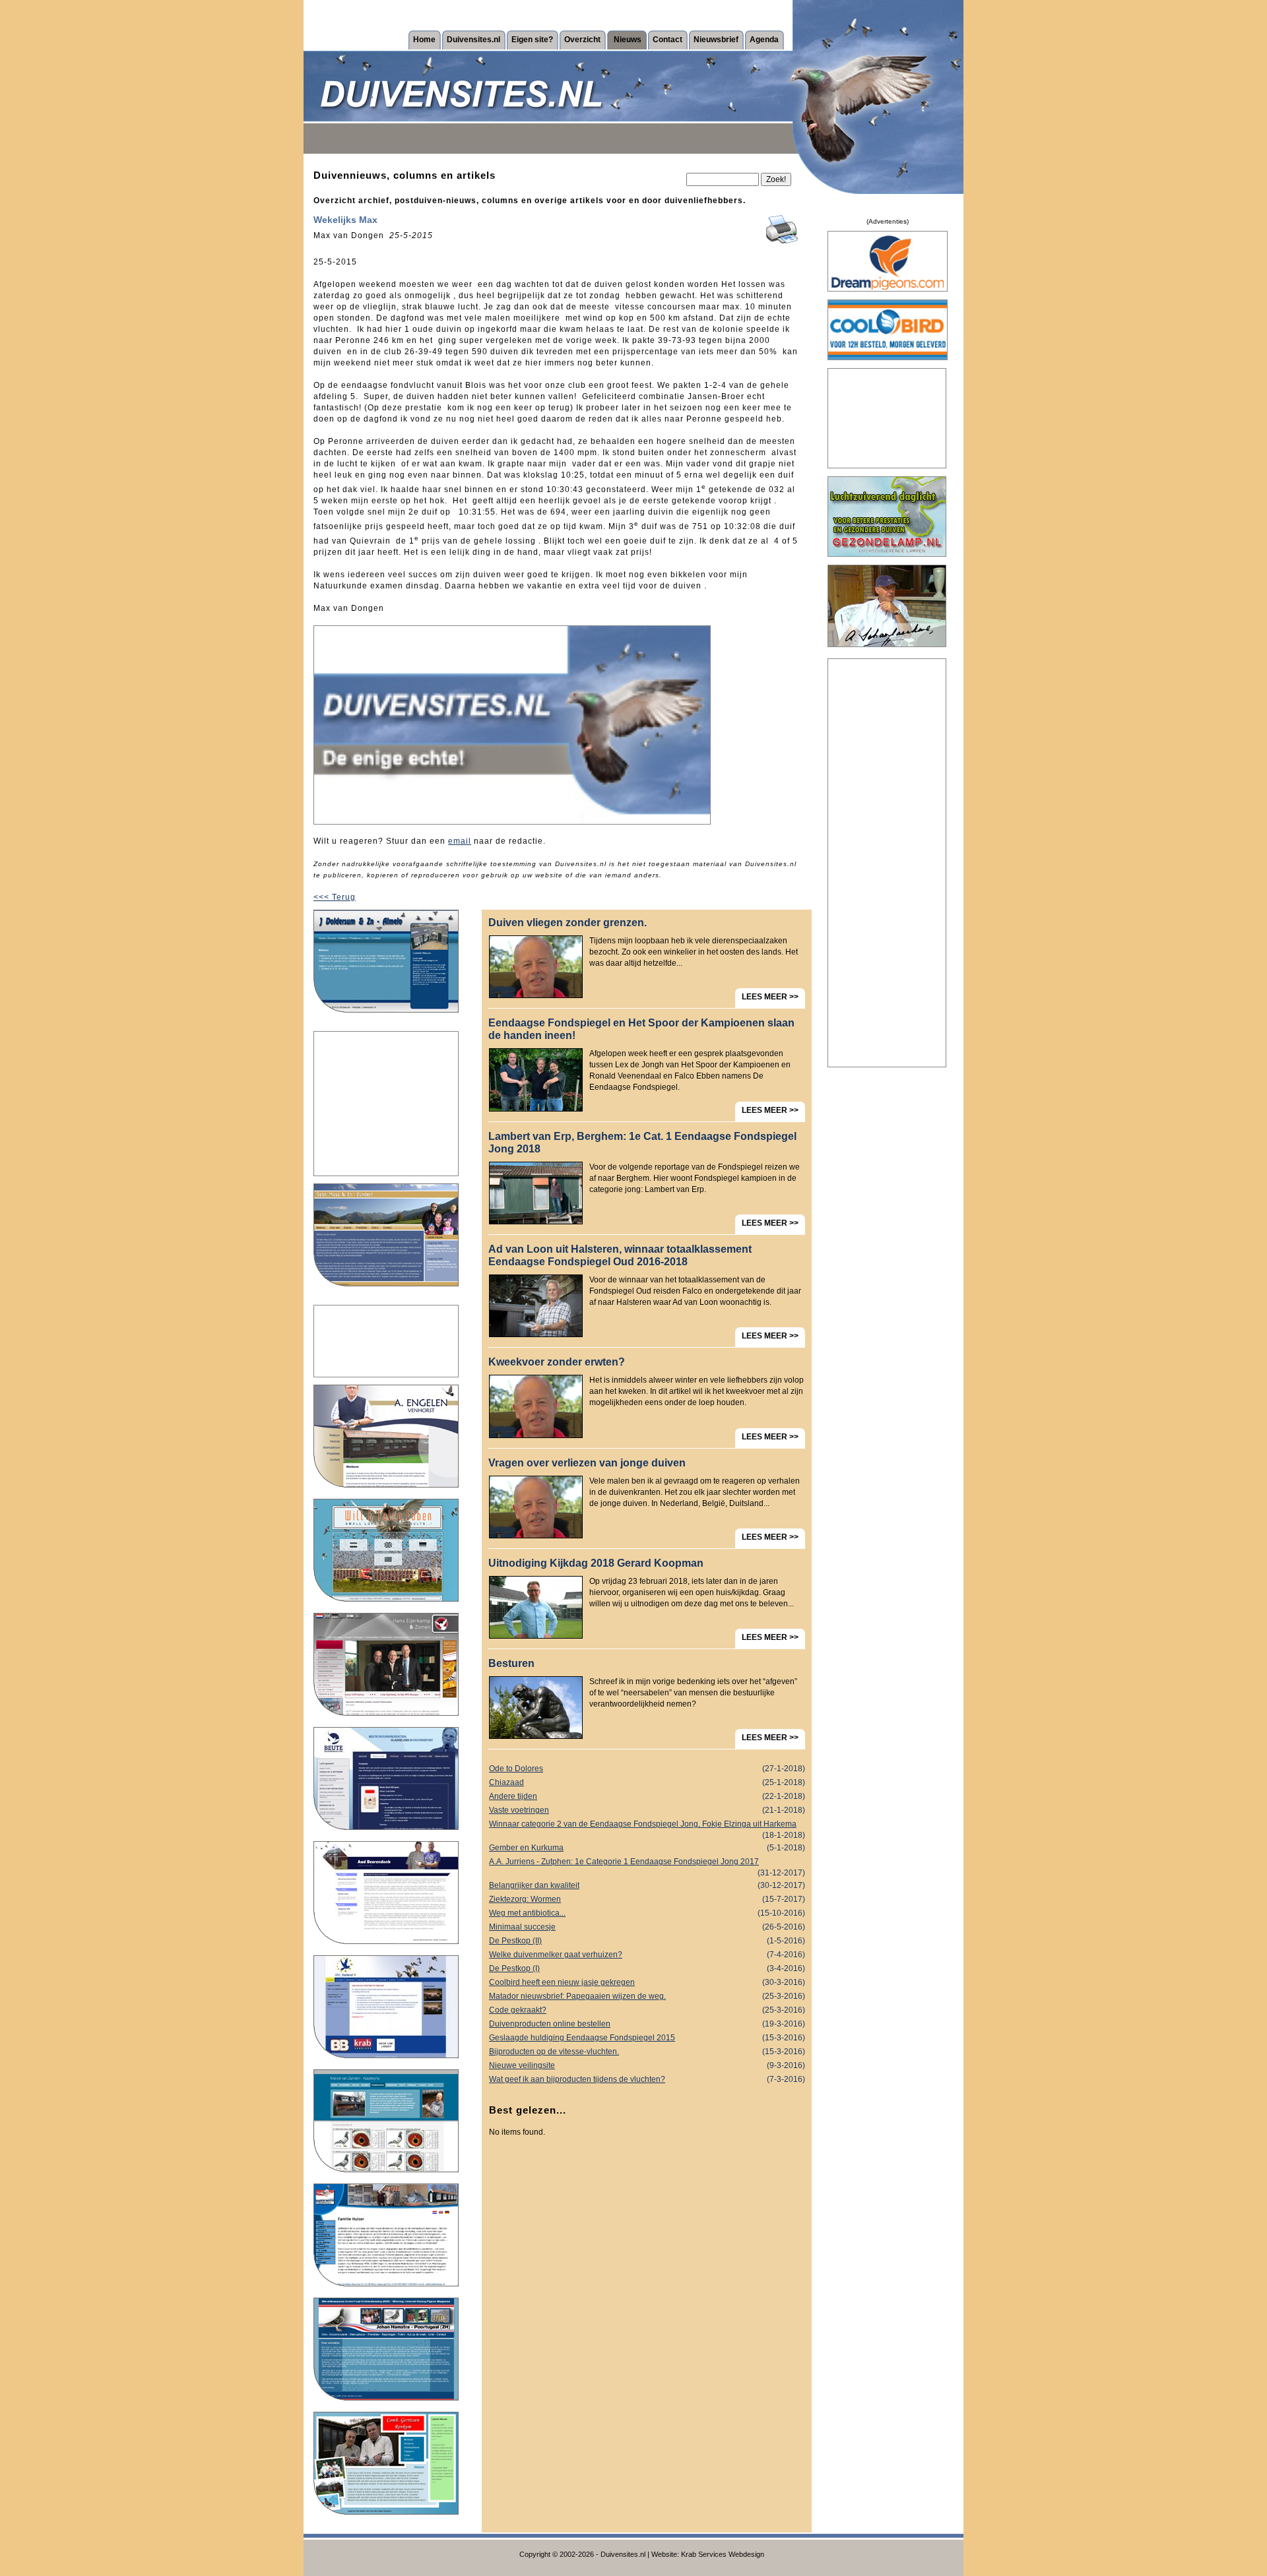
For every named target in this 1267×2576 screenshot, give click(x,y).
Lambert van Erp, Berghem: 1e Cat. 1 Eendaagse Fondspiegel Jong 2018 (642, 1143)
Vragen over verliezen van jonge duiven (587, 1463)
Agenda (764, 40)
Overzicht (582, 40)
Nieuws (628, 40)
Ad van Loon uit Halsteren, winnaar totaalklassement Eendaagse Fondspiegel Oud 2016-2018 (620, 1255)
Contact (667, 40)
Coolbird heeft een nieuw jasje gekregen (647, 1982)
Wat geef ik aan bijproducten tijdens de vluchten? (647, 2079)
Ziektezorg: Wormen (647, 1899)
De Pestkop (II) (647, 1941)
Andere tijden (647, 1796)
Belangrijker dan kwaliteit (647, 1885)
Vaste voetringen (647, 1810)
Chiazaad (647, 1782)
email (460, 841)
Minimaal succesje (647, 1927)
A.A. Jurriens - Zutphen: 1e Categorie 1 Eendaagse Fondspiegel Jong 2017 (647, 1863)
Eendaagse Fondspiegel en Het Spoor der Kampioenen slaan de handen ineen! (641, 1029)
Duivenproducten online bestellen (647, 2024)
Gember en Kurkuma (647, 1848)
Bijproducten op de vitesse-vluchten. (647, 2052)
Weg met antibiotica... (647, 1913)
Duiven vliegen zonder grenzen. (568, 923)
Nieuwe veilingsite (647, 2065)
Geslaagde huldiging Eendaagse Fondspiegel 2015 (647, 2038)
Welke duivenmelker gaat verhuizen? (647, 1955)
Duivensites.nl (473, 40)
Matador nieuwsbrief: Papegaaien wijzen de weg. (647, 1996)
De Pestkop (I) (647, 1968)
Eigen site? (532, 40)
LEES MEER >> (770, 997)
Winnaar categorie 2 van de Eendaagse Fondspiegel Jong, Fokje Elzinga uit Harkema (647, 1825)
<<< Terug (335, 897)
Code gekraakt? (647, 2010)
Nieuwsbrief (716, 40)
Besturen (511, 1663)
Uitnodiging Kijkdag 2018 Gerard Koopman (596, 1563)
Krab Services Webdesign (723, 2554)
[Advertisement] (386, 1104)
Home (424, 40)
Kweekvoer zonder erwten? (557, 1362)
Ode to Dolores (647, 1769)
